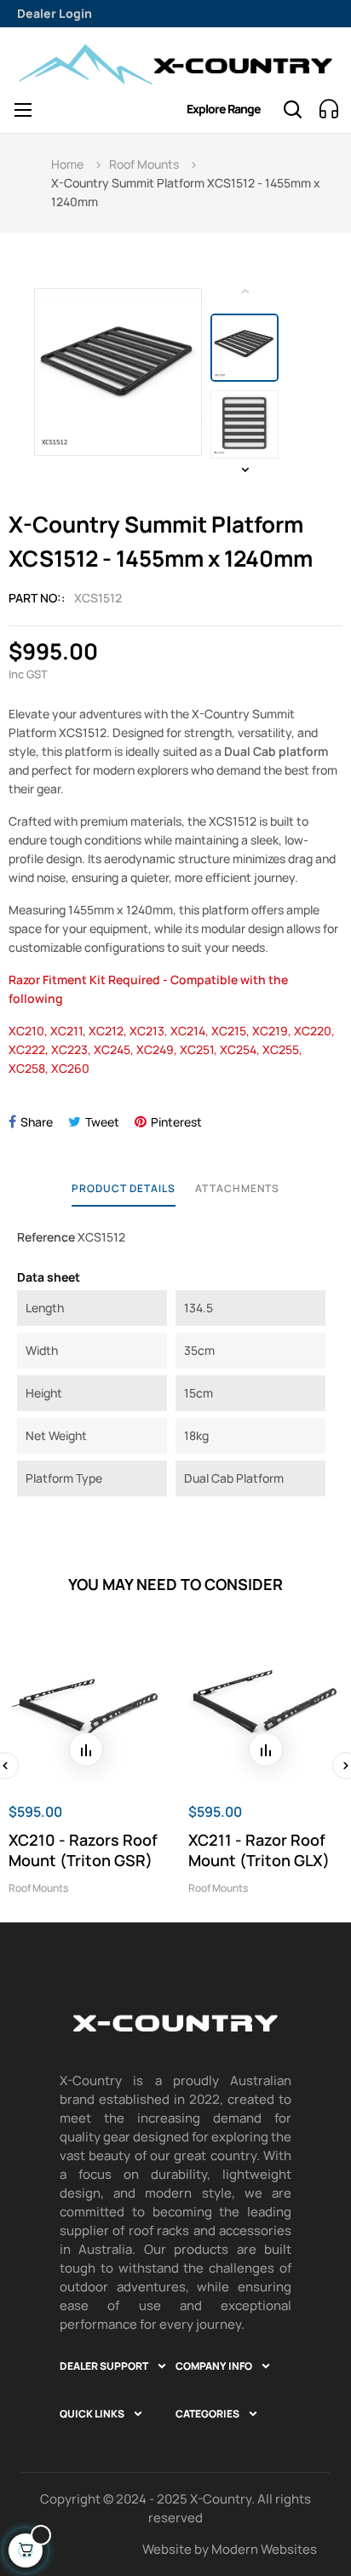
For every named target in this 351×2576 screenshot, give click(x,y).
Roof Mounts (38, 1888)
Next (245, 470)
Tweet (102, 1122)
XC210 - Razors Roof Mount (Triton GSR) (83, 1850)
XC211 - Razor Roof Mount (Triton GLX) (259, 1850)
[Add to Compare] (86, 1749)
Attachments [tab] (237, 1188)
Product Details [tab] (124, 1188)
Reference (46, 1237)
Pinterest (176, 1122)
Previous (245, 291)
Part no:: (37, 598)
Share (37, 1122)
